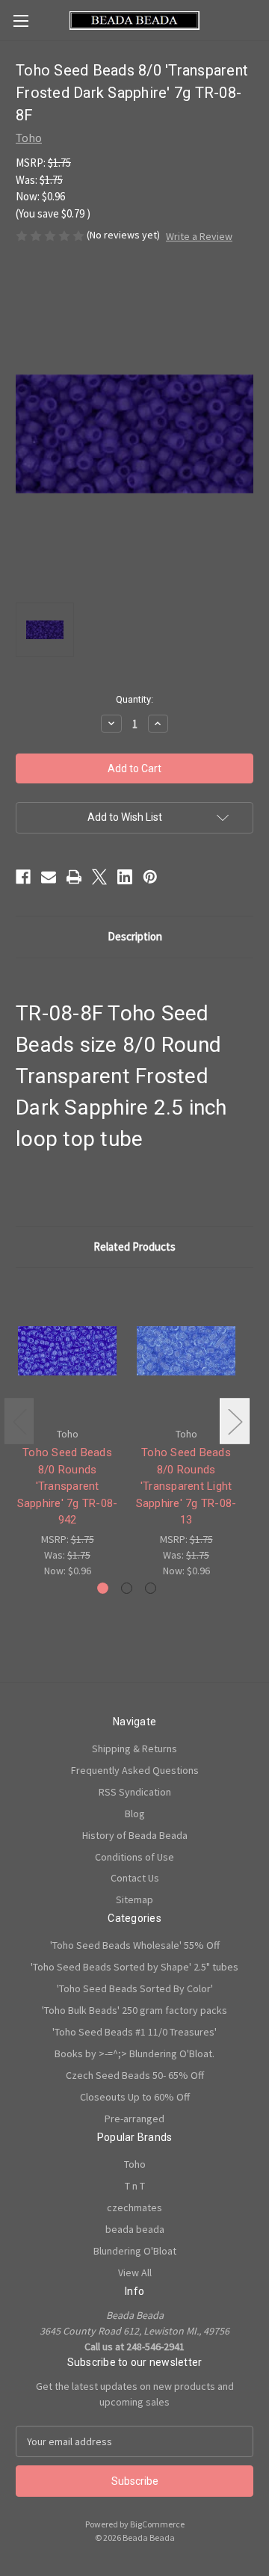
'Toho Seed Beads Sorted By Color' (135, 1988)
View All (135, 2273)
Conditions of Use (134, 1857)
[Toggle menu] (21, 21)
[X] (99, 877)
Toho (135, 2164)
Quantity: (134, 699)
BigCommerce (157, 2524)
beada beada (135, 2229)
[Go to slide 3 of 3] (151, 1588)
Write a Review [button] (199, 236)
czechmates (134, 2207)
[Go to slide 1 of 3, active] (103, 1588)
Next (235, 1421)
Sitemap (134, 1899)
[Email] (49, 877)
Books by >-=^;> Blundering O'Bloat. (134, 2053)
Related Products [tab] (134, 1247)
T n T (135, 2186)
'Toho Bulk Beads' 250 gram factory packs (134, 2010)
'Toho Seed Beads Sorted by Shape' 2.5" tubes (134, 1967)
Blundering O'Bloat (135, 2251)
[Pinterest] (150, 877)
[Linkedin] (125, 877)
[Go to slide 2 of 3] (127, 1588)
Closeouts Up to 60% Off (135, 2097)
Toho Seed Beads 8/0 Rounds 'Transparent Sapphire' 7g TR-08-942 (68, 1486)
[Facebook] (23, 877)
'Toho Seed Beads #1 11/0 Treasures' (134, 2032)
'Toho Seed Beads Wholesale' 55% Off (135, 1945)
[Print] (74, 877)
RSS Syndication (135, 1792)
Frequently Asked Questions (135, 1770)
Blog (135, 1814)
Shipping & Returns (134, 1748)
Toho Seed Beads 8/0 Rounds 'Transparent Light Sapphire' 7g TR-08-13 (186, 1486)
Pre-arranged (134, 2119)
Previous (19, 1421)
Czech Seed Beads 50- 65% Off (135, 2075)
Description (135, 936)
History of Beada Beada (135, 1835)
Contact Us (135, 1878)
